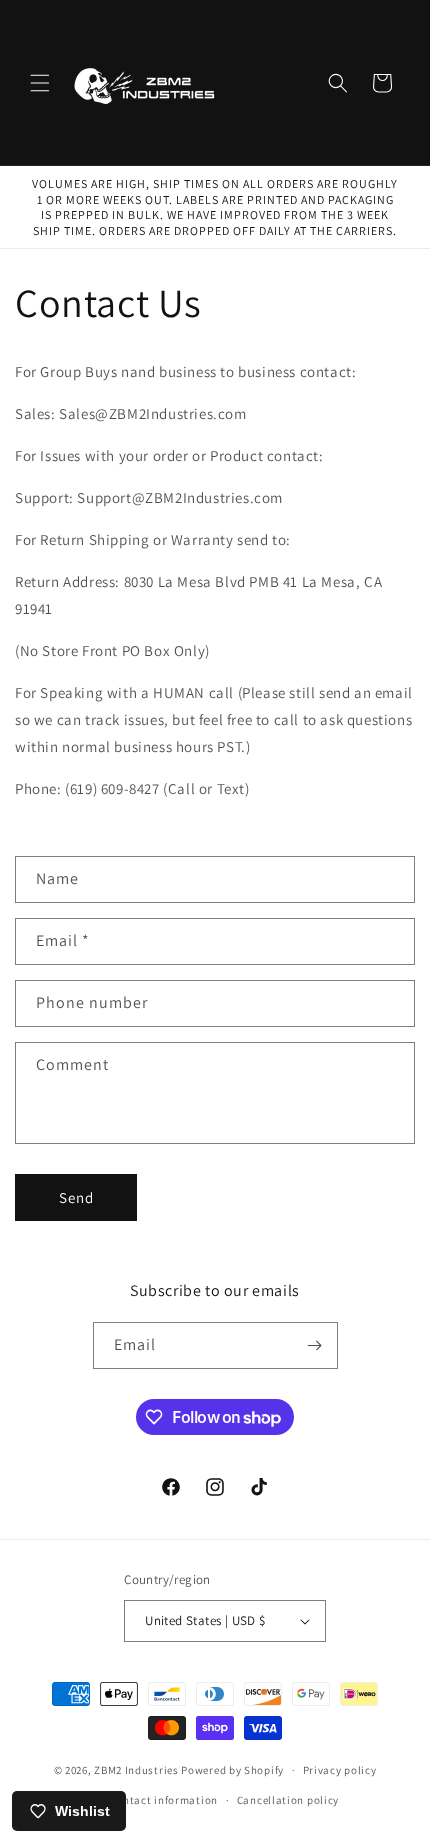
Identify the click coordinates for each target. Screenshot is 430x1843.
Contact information (164, 1800)
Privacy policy (340, 1770)
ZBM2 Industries (136, 1770)
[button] (40, 83)
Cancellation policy (288, 1800)
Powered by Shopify (232, 1770)
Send (76, 1197)
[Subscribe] (315, 1345)
